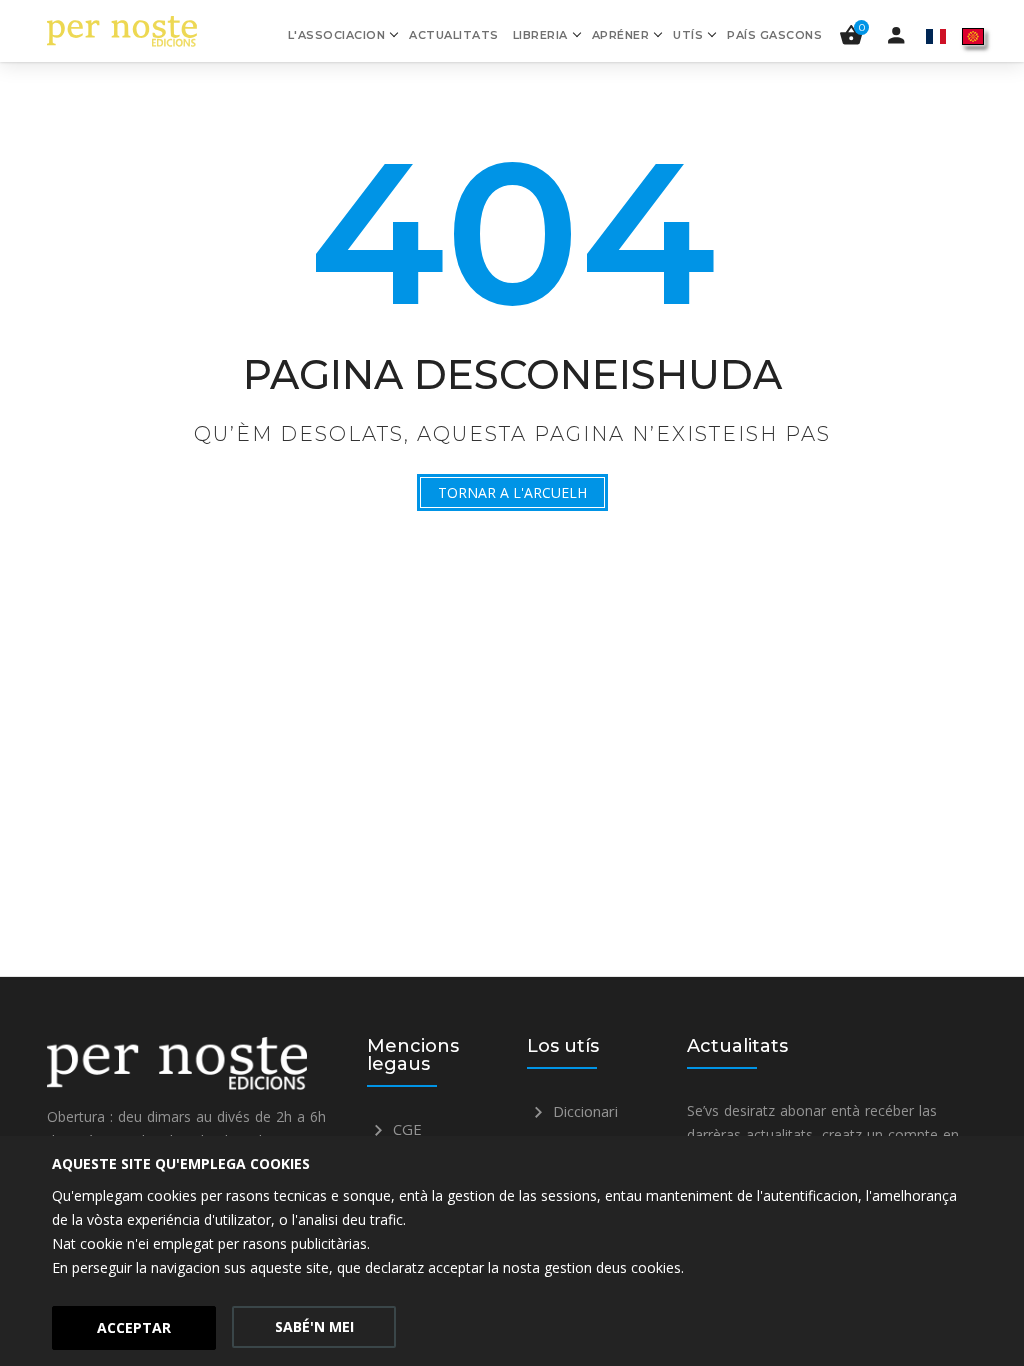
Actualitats (454, 35)
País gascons (774, 35)
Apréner (621, 35)
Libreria (540, 35)
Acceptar (134, 1327)
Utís (688, 35)
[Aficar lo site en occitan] (973, 35)
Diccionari (583, 1111)
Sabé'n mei (314, 1326)
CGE (405, 1129)
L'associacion (337, 35)
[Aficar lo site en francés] (936, 35)
